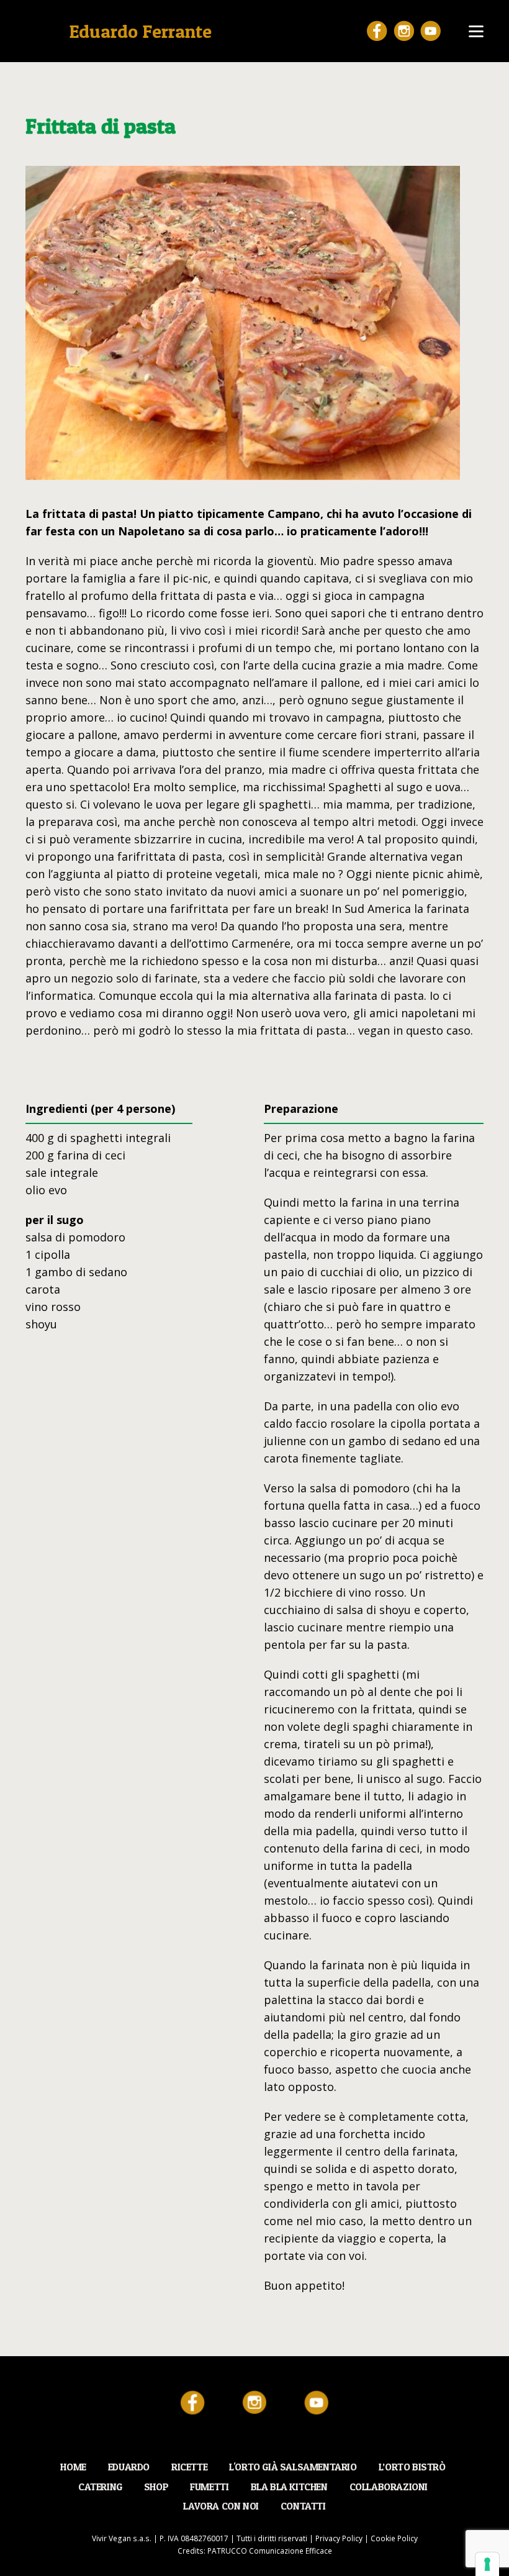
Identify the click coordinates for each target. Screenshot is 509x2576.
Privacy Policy (339, 2538)
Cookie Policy (394, 2538)
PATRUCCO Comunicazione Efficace (270, 2551)
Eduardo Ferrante (140, 31)
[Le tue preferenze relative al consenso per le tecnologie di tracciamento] (487, 2564)
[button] (476, 31)
